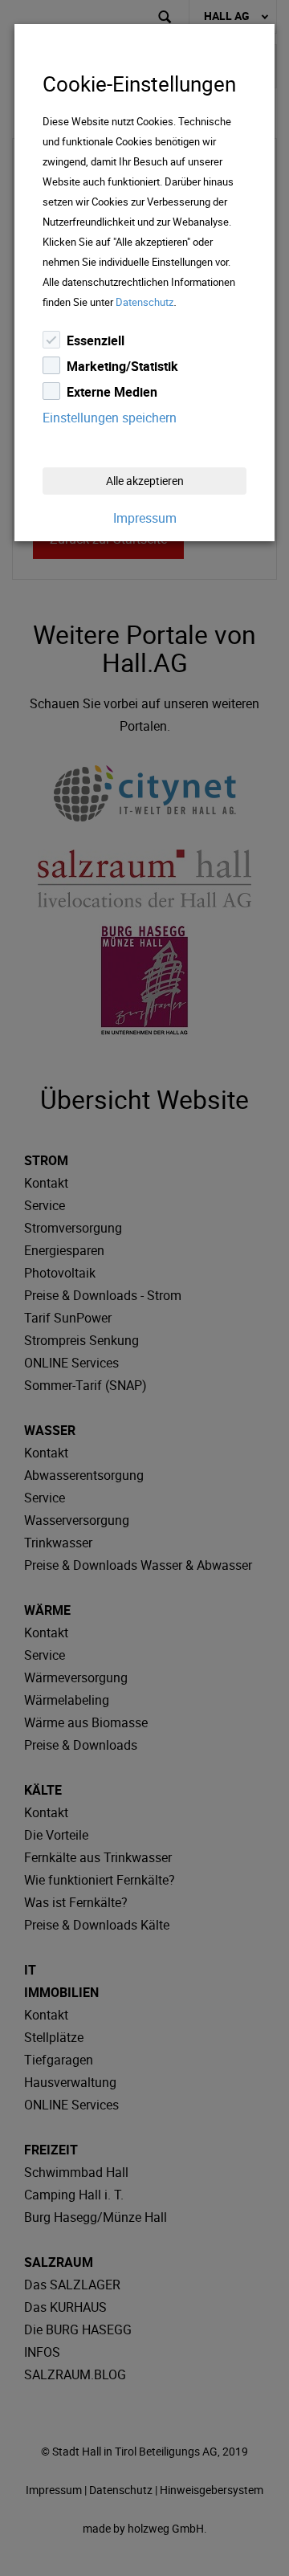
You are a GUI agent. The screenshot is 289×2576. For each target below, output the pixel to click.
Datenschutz (144, 302)
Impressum (145, 518)
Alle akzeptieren (145, 481)
